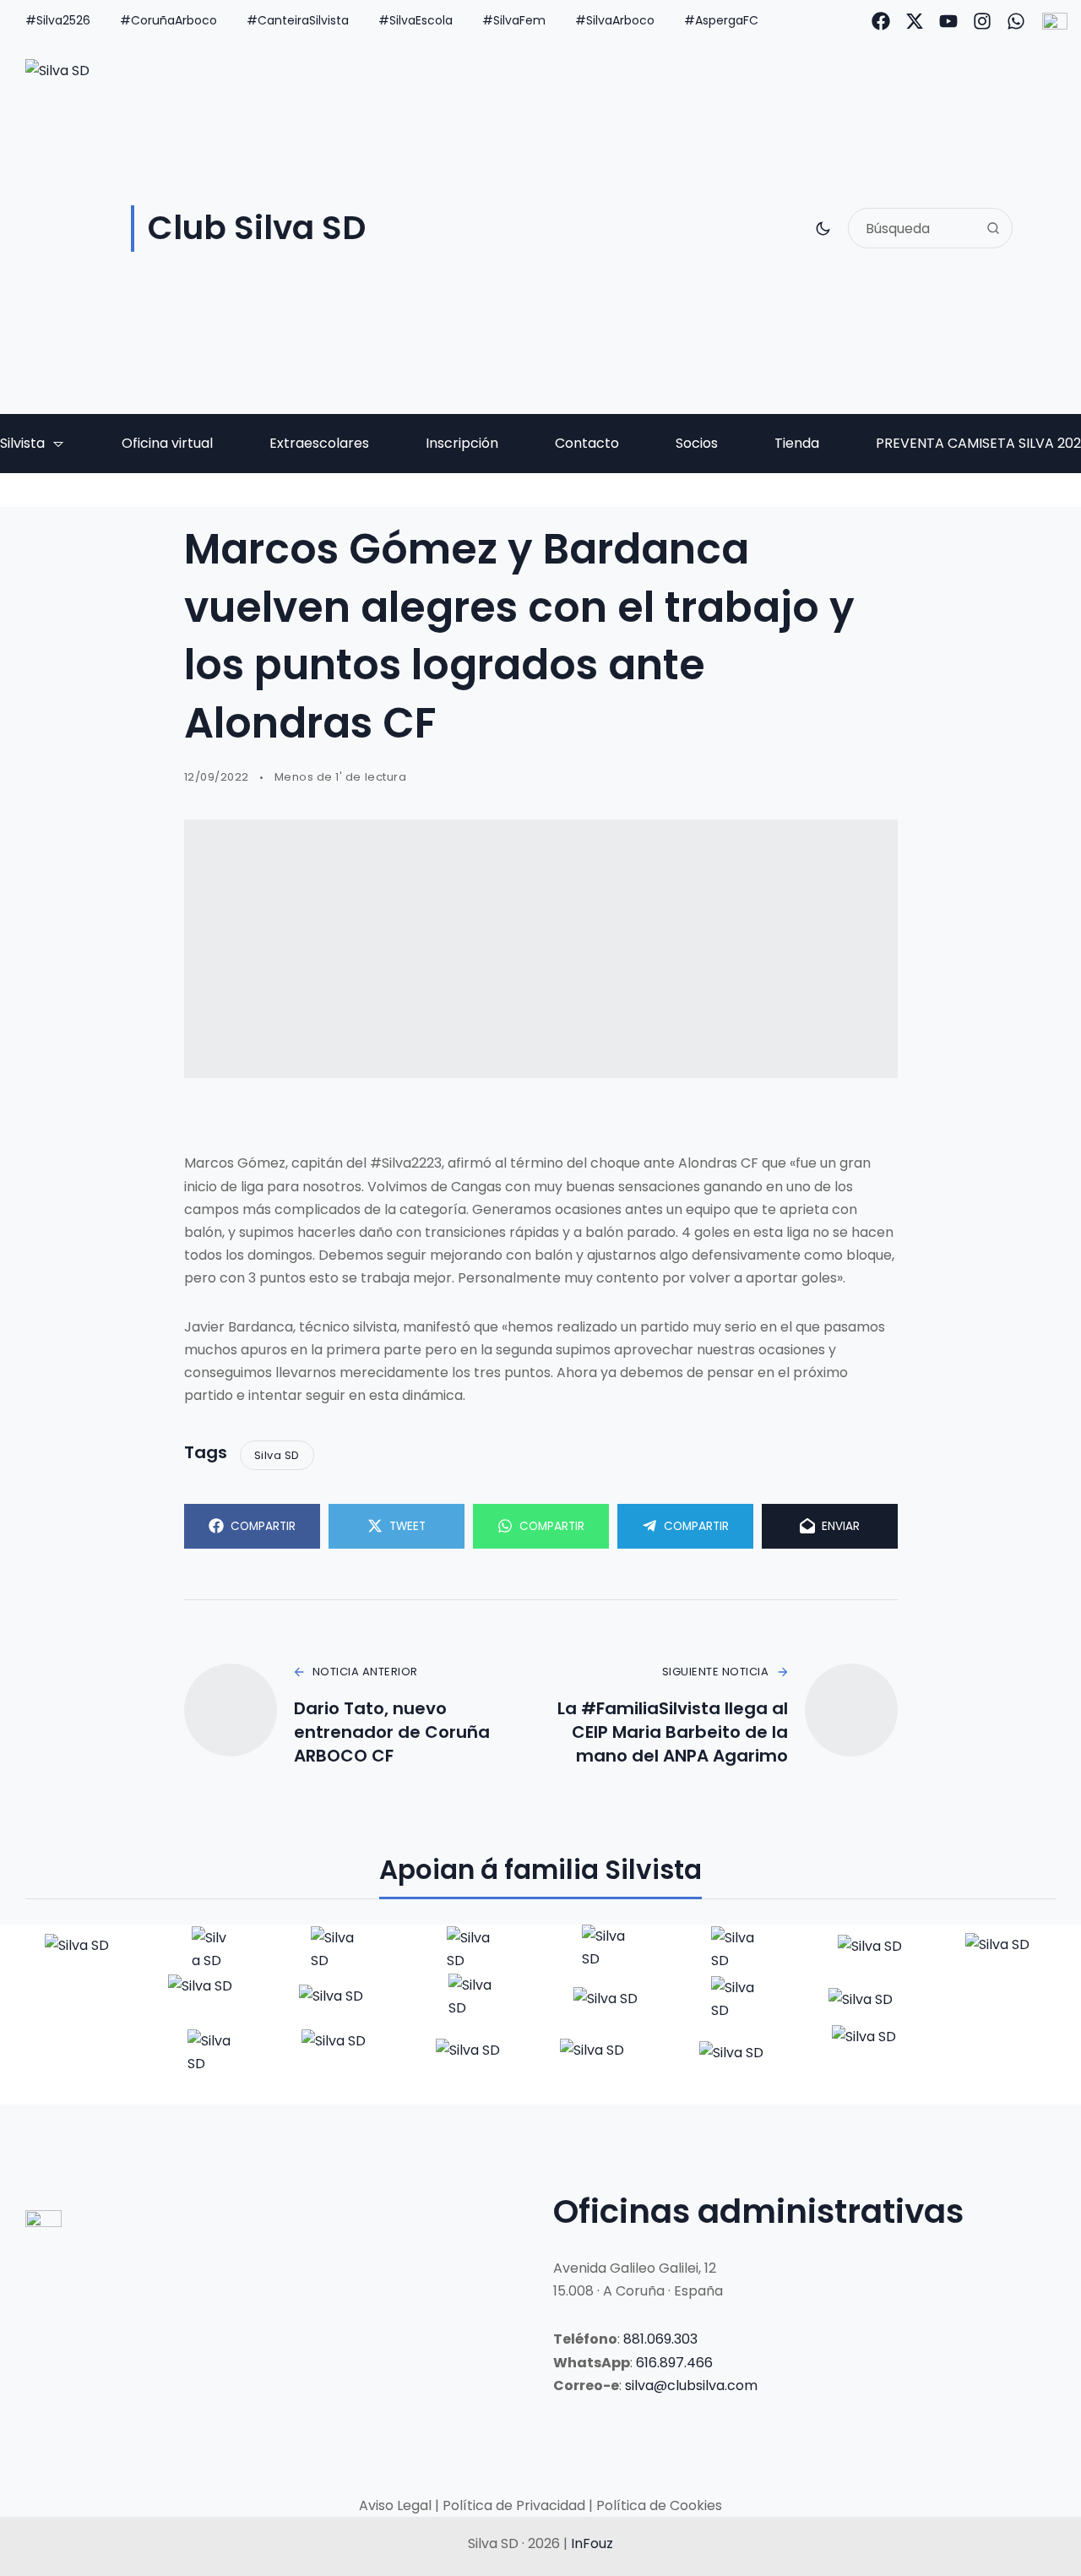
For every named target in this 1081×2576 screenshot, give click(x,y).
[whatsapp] (1016, 21)
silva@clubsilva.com (691, 2385)
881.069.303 (660, 2339)
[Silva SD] (79, 1949)
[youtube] (948, 21)
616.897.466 (674, 2363)
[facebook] (881, 21)
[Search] (993, 228)
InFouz (592, 2543)
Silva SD (277, 1455)
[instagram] (982, 21)
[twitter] (915, 21)
